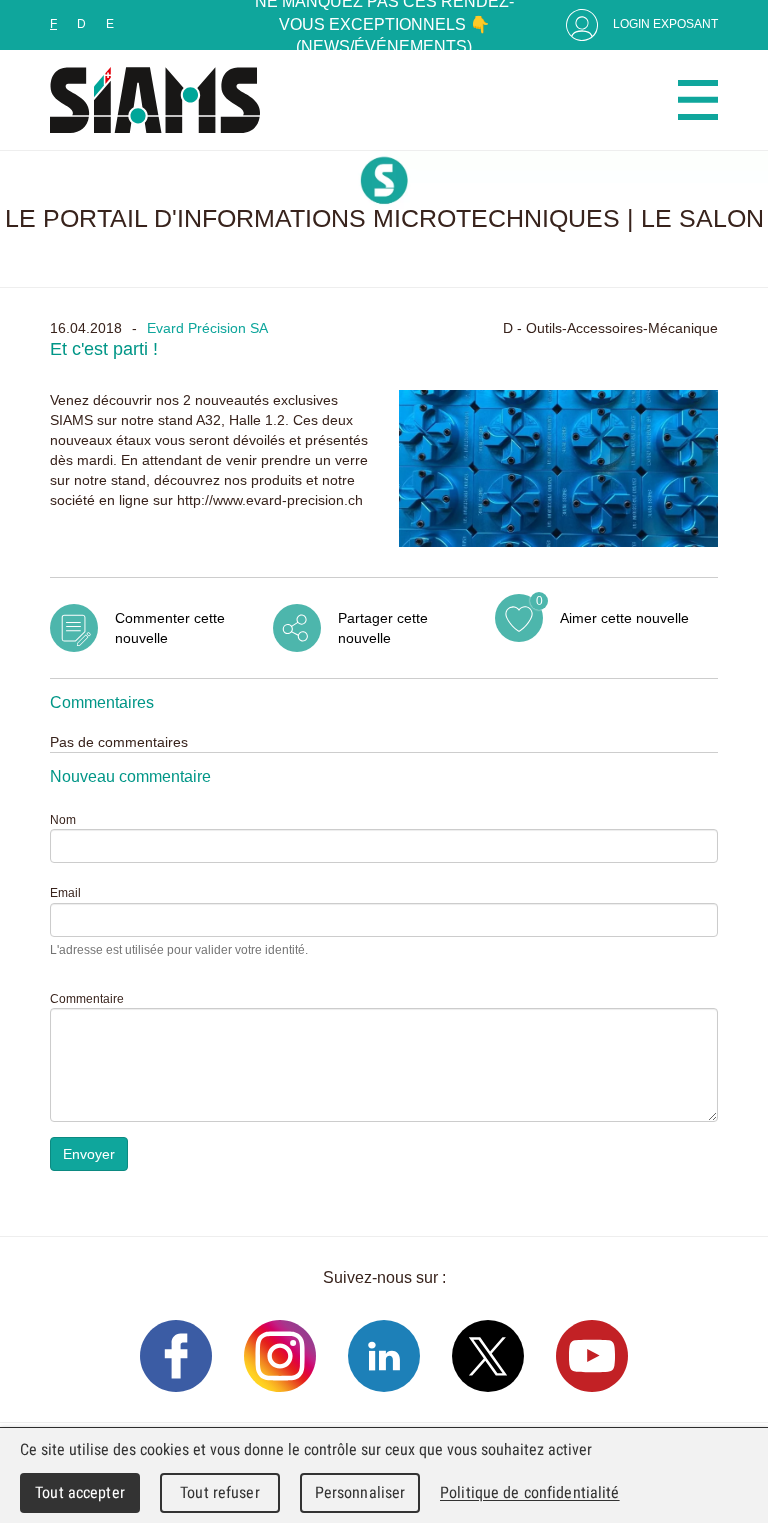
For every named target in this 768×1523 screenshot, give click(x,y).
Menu (698, 100)
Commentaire (87, 999)
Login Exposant (665, 24)
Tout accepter (80, 1492)
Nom (63, 820)
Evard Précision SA (207, 328)
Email (65, 893)
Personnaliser (360, 1492)
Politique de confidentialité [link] (530, 1492)
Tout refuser (220, 1492)
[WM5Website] (155, 100)
